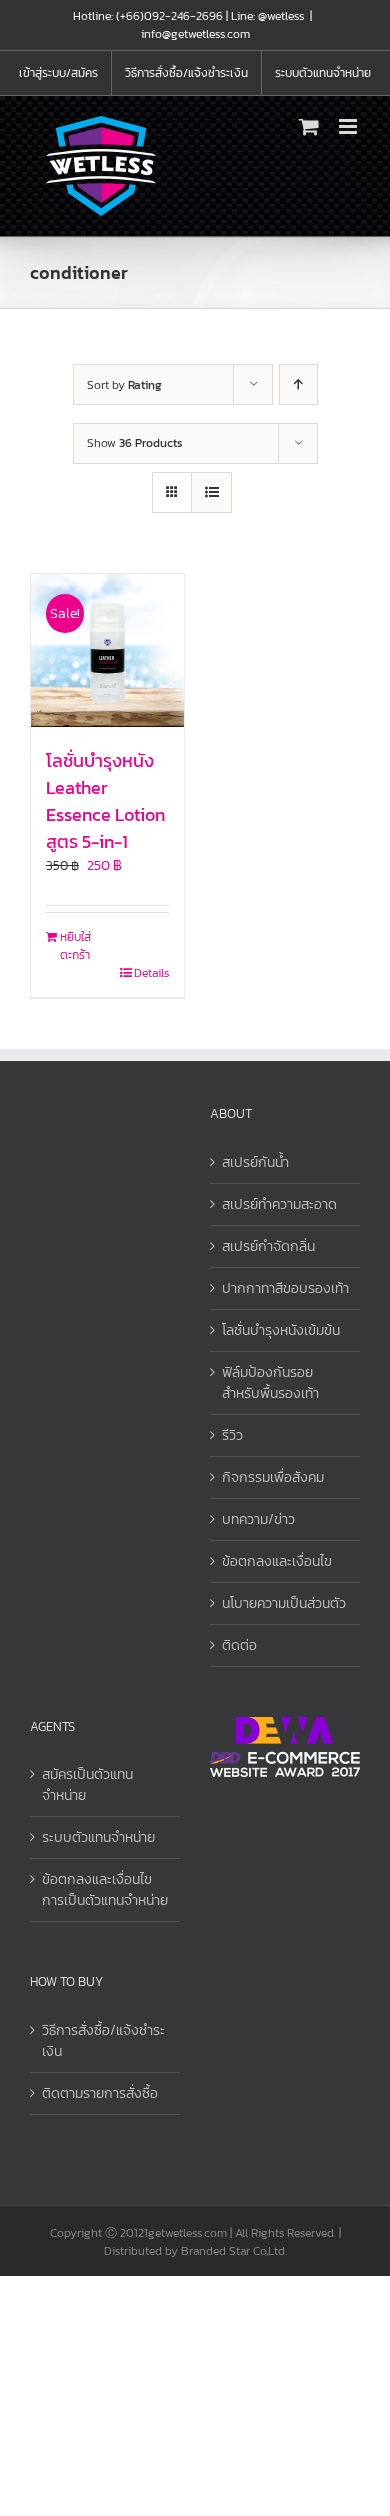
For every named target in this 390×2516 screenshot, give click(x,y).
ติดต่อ (239, 1645)
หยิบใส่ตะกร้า (75, 946)
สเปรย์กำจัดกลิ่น (268, 1246)
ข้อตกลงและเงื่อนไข (277, 1561)
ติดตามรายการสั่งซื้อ (100, 2093)
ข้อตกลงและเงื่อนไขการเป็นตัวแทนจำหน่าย (105, 1890)
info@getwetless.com (195, 34)
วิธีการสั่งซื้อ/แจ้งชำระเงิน (103, 2041)
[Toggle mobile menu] (349, 126)
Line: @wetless (267, 16)
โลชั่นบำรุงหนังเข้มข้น (281, 1330)
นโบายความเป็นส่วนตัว (284, 1603)
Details (151, 973)
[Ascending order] (298, 384)
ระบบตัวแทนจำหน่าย (98, 1837)
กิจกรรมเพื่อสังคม (273, 1477)
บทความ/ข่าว (258, 1519)
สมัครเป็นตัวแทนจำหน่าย (87, 1785)
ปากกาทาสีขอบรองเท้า (285, 1288)
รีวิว (232, 1435)
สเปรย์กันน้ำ (255, 1162)
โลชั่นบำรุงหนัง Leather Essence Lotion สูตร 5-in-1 (105, 801)
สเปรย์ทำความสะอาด (279, 1204)
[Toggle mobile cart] (309, 126)
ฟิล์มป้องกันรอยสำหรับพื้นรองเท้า (270, 1383)
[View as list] (211, 492)
